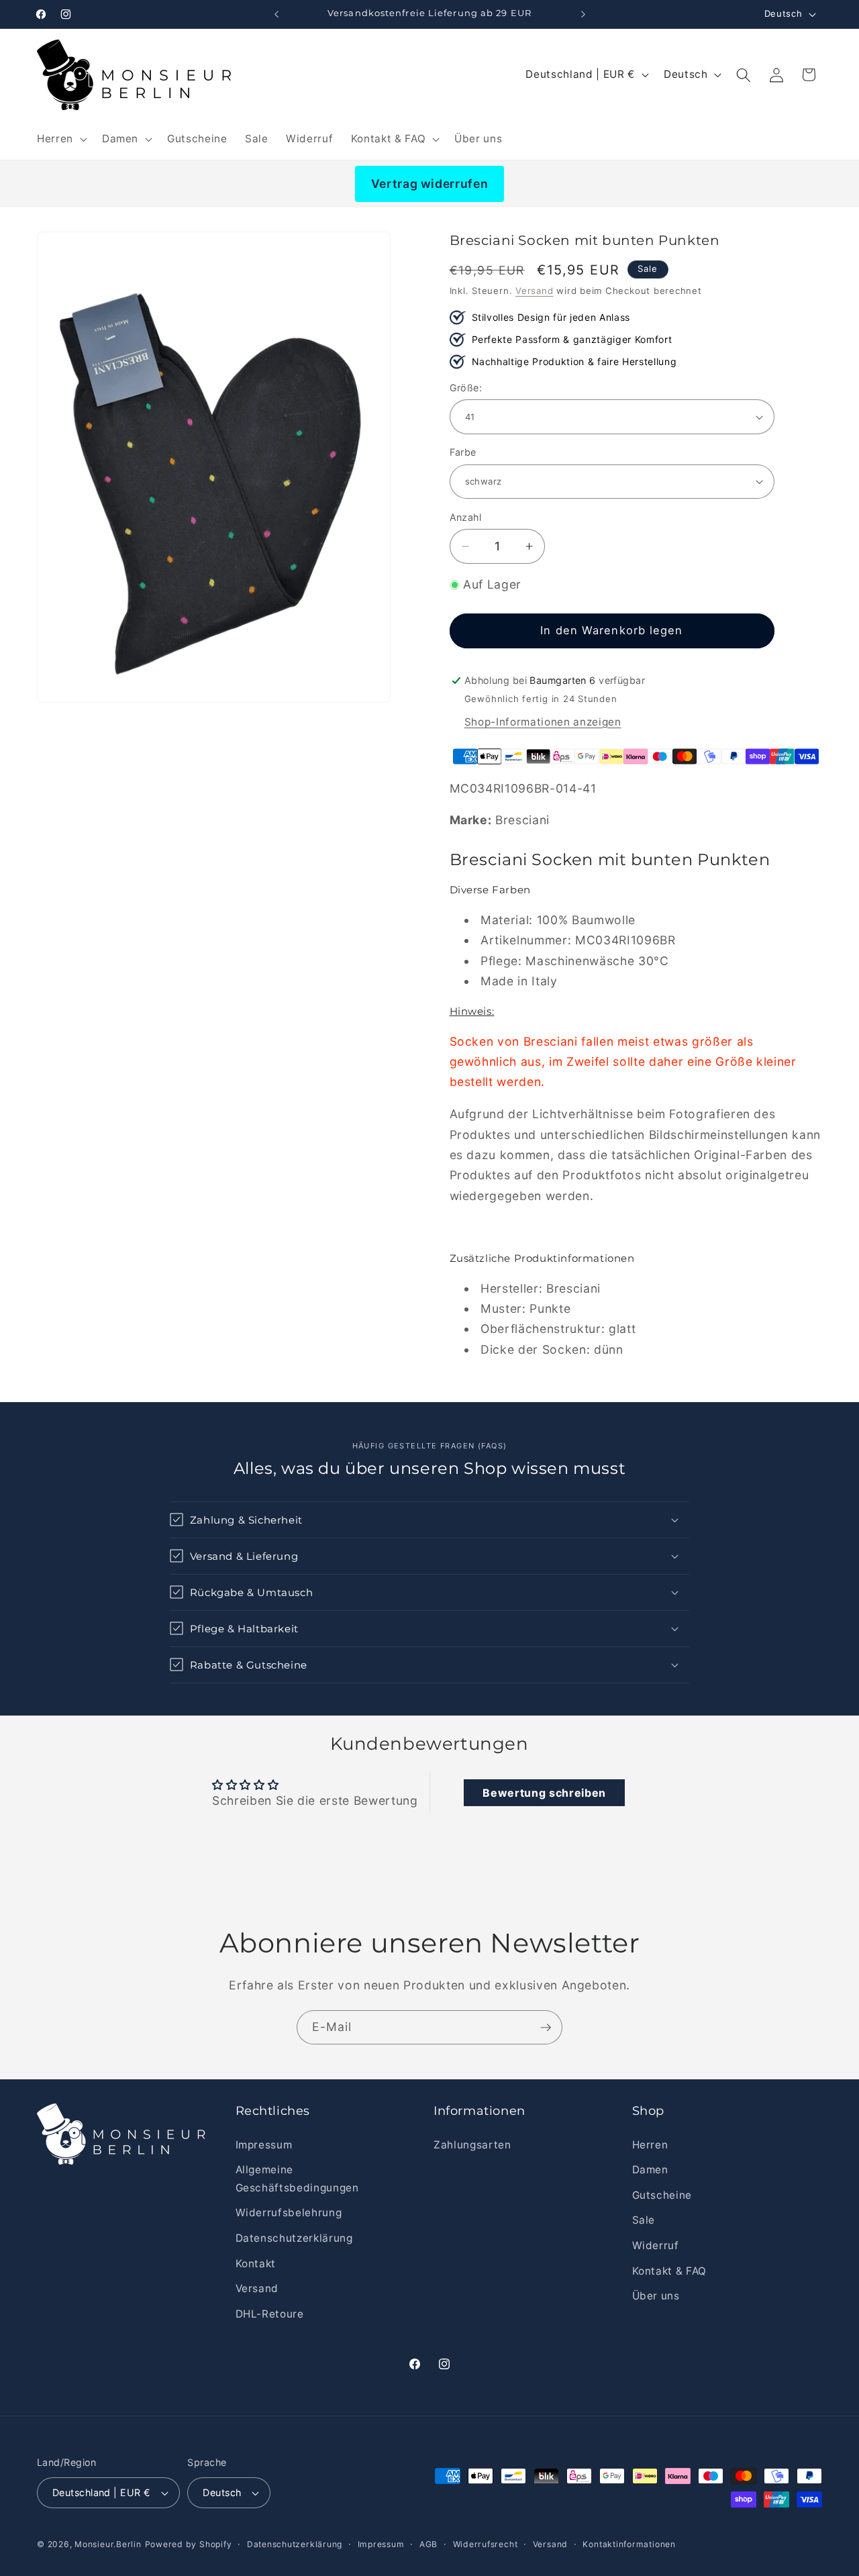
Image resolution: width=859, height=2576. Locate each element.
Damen (650, 2170)
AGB (428, 2544)
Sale (644, 2221)
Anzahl (466, 517)
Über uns (656, 2296)
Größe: (466, 388)
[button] (61, 139)
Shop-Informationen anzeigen (543, 721)
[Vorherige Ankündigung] (276, 14)
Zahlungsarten (472, 2145)
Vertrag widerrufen (430, 184)
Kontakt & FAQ (670, 2271)
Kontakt (256, 2264)
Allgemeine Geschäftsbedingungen (297, 2179)
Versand (534, 291)
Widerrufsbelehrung (289, 2213)
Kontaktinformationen (629, 2544)
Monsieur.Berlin (108, 2544)
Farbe (463, 452)
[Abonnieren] (546, 2028)
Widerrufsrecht (486, 2544)
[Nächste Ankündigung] (583, 14)
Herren (650, 2145)
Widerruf (656, 2245)
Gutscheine (662, 2195)
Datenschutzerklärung (294, 2238)
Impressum (264, 2145)
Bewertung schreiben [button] (544, 1793)
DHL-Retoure (270, 2314)
